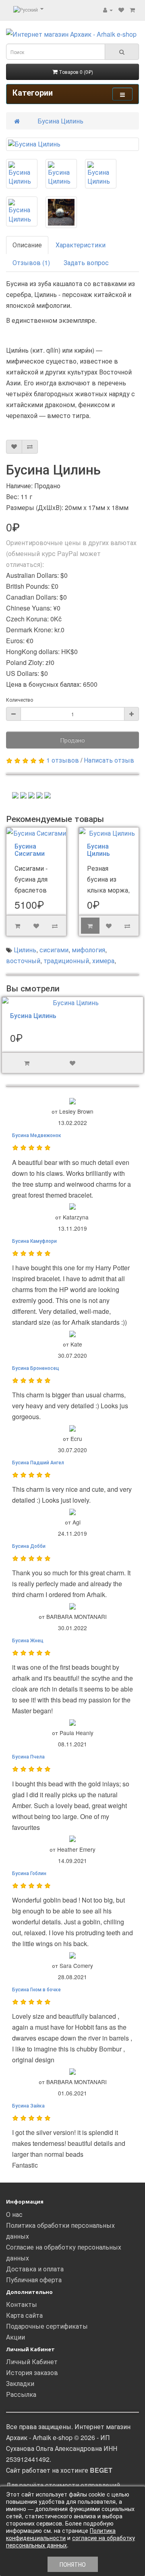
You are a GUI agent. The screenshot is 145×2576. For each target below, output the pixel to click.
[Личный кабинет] (108, 9)
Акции (16, 2337)
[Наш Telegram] (15, 794)
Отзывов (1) (31, 262)
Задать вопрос (86, 262)
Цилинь (25, 950)
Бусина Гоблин (29, 1873)
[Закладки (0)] (121, 9)
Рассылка (21, 2394)
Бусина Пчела (28, 1756)
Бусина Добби (29, 1546)
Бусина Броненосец (36, 1368)
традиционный (66, 961)
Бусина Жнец (28, 1640)
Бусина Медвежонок (37, 1135)
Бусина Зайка (28, 2105)
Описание (27, 245)
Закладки (20, 2383)
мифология (88, 950)
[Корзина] (132, 9)
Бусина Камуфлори (34, 1241)
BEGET (101, 2470)
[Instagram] (48, 794)
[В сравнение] (30, 447)
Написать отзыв (109, 760)
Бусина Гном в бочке (36, 1989)
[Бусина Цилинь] (72, 144)
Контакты (22, 2304)
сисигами (54, 950)
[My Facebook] (31, 794)
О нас (14, 2214)
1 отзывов (63, 760)
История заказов (32, 2372)
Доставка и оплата (35, 2269)
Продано (72, 740)
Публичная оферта (34, 2280)
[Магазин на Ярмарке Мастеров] (23, 794)
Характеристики (81, 245)
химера (103, 961)
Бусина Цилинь (60, 121)
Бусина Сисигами (30, 850)
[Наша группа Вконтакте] (39, 794)
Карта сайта (24, 2315)
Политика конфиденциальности (61, 2534)
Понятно (73, 2564)
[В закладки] (14, 447)
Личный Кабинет (32, 2362)
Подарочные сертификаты (47, 2326)
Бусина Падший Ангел (38, 1462)
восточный (23, 961)
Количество (20, 699)
